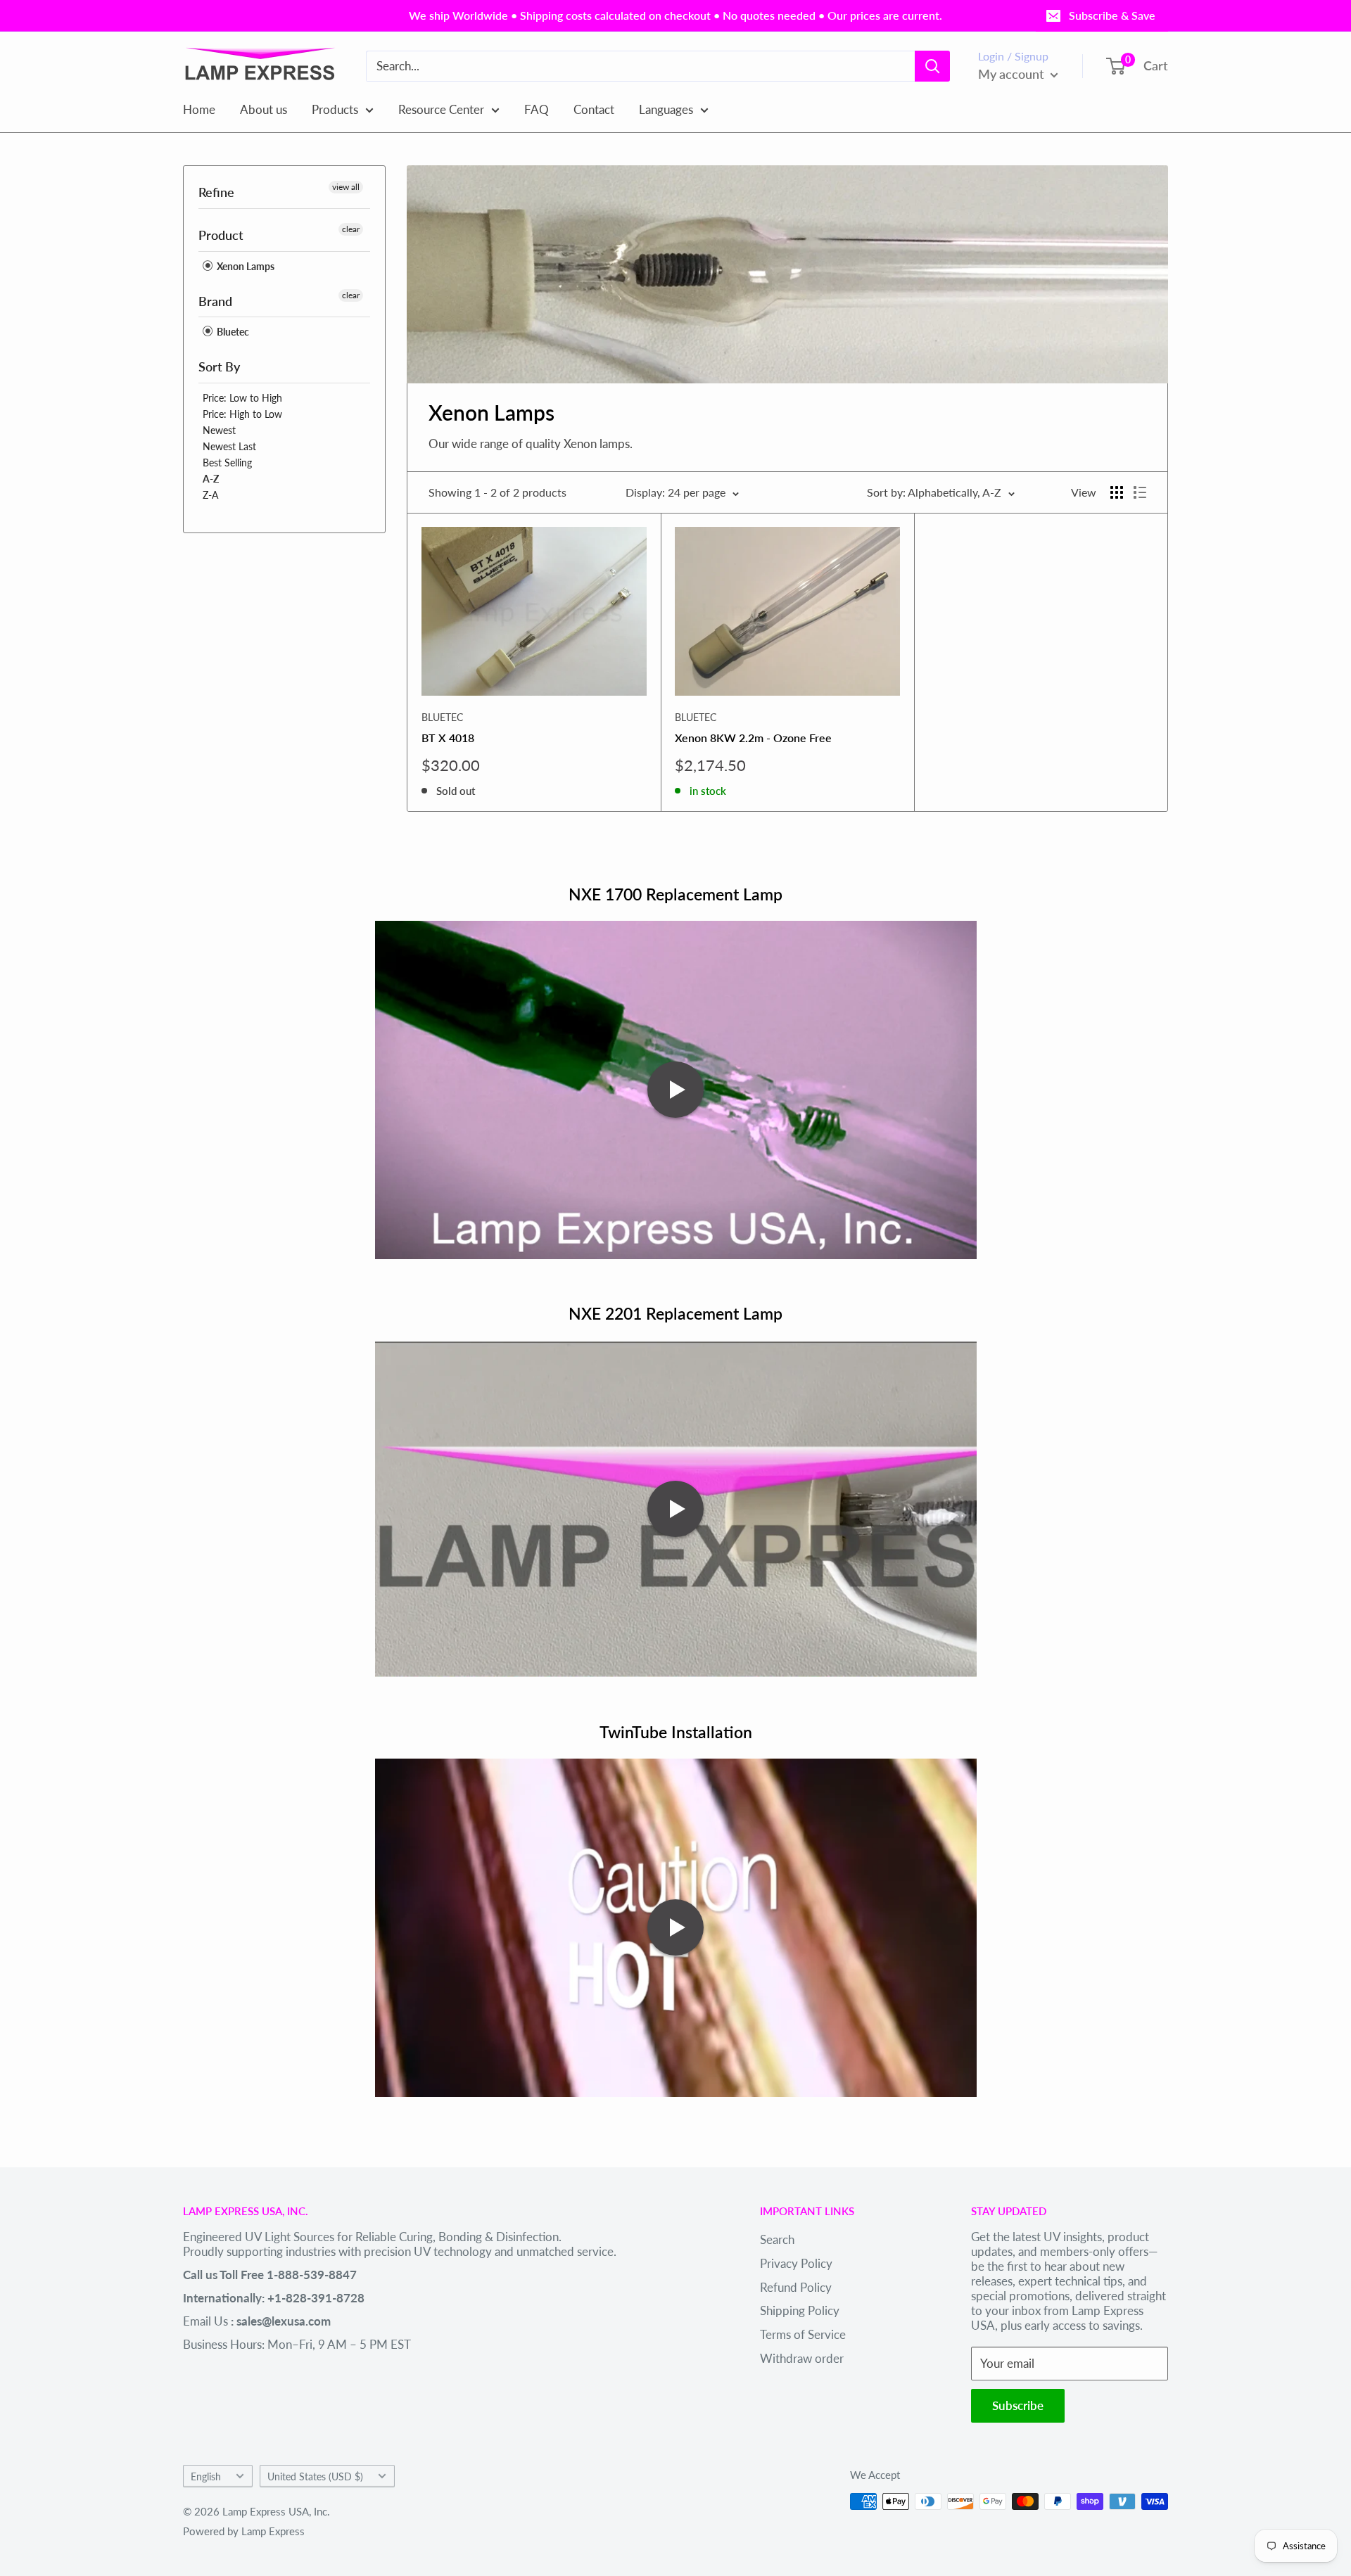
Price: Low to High (242, 398)
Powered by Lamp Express (244, 2531)
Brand (215, 301)
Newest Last (229, 446)
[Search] (932, 66)
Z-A (210, 495)
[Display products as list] (1140, 492)
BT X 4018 (448, 738)
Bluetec (232, 332)
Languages (666, 109)
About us (264, 109)
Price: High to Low (242, 414)
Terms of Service (803, 2334)
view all (346, 187)
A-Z (211, 479)
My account (1013, 74)
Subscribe (1018, 2405)
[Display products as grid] (1117, 492)
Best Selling (227, 463)
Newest (219, 430)
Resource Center (441, 109)
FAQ (537, 109)
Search (777, 2239)
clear (351, 229)
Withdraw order (802, 2358)
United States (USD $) (315, 2476)
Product (221, 235)
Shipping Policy (800, 2310)
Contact (594, 109)
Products (335, 109)
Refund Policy (796, 2287)
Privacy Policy (796, 2263)
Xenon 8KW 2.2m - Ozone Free (753, 738)
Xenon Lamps (245, 266)
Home (199, 109)
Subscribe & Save (1112, 15)
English (206, 2476)
